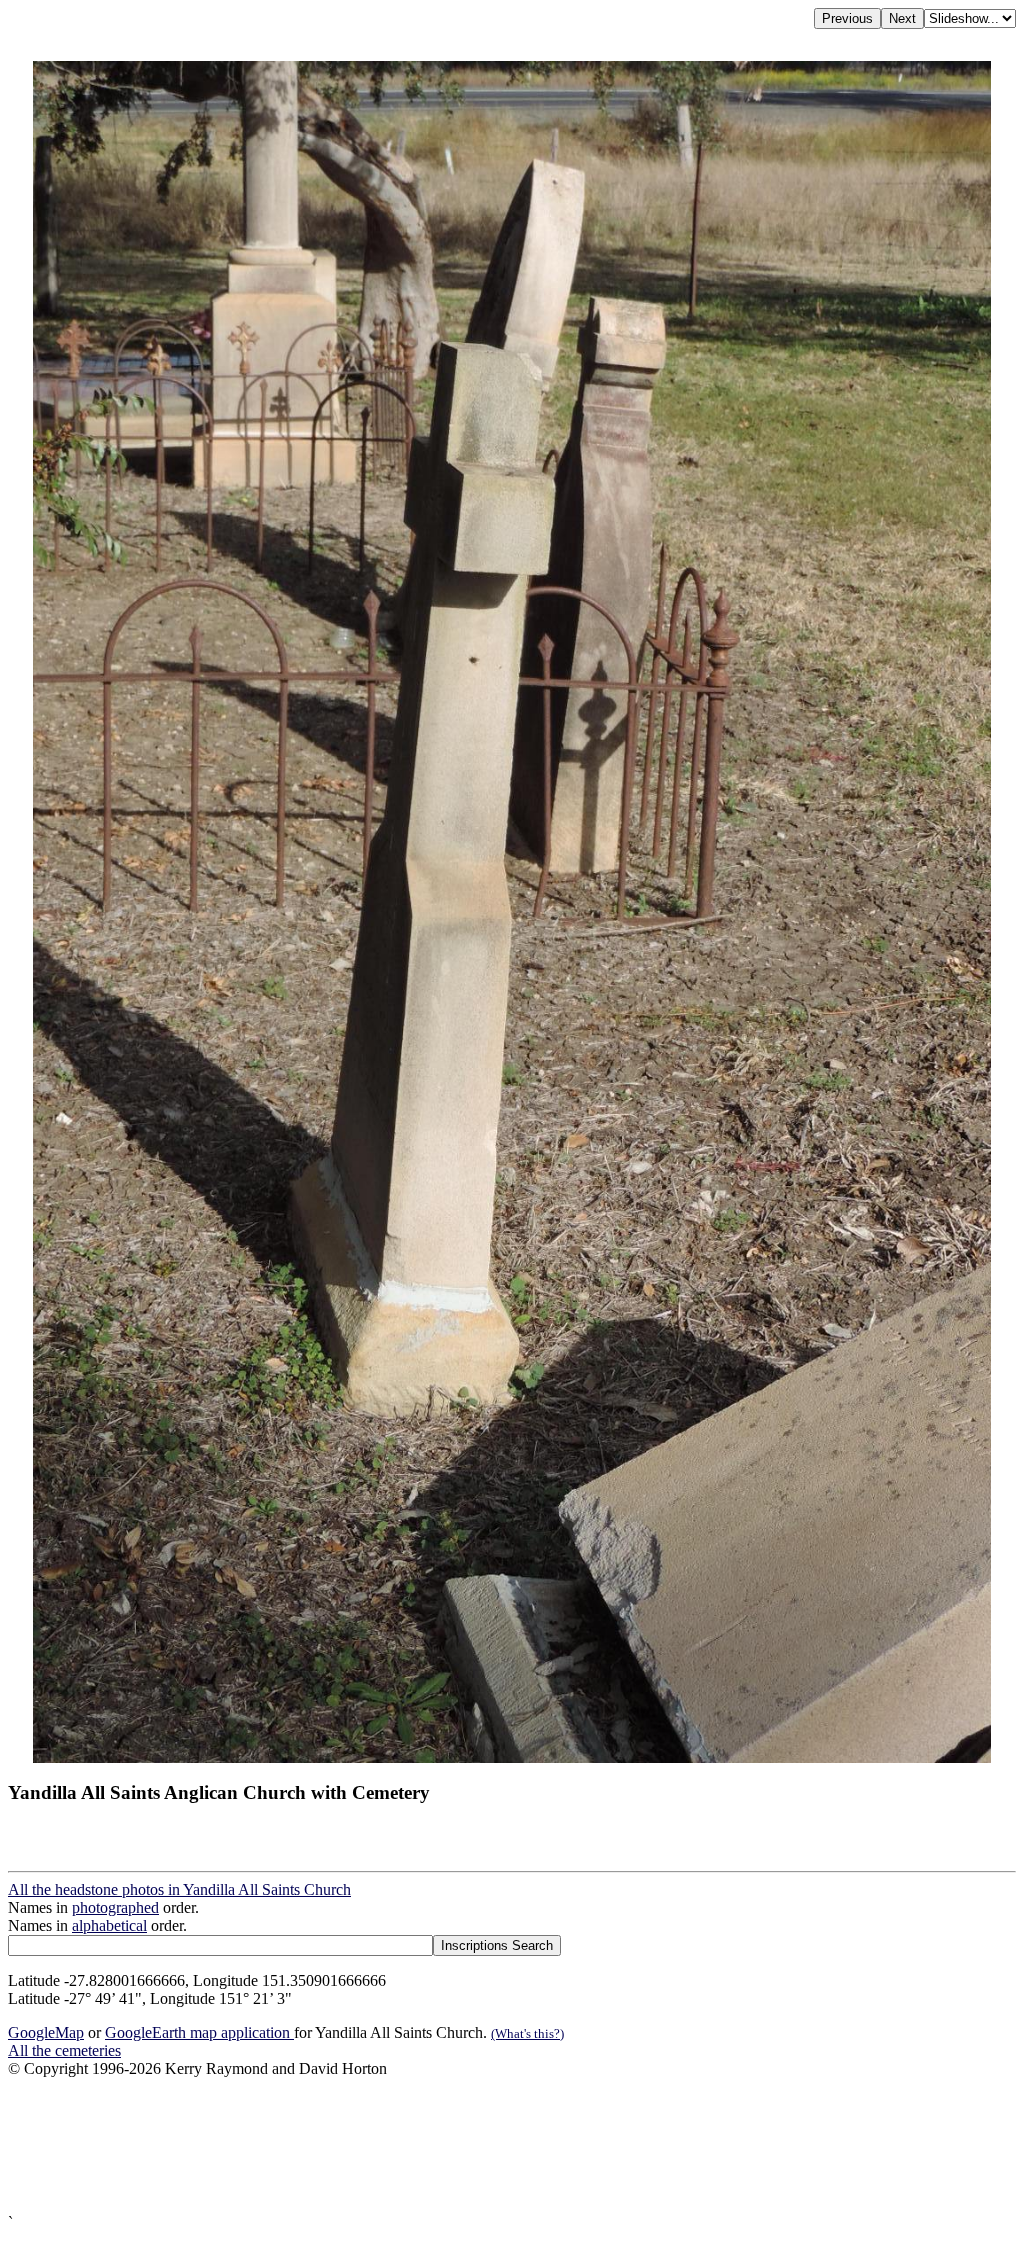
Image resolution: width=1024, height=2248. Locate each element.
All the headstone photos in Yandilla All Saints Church (179, 1889)
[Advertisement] (512, 2146)
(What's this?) (527, 2033)
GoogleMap (46, 2032)
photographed (115, 1907)
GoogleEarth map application (199, 2032)
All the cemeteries (64, 2050)
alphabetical (109, 1925)
